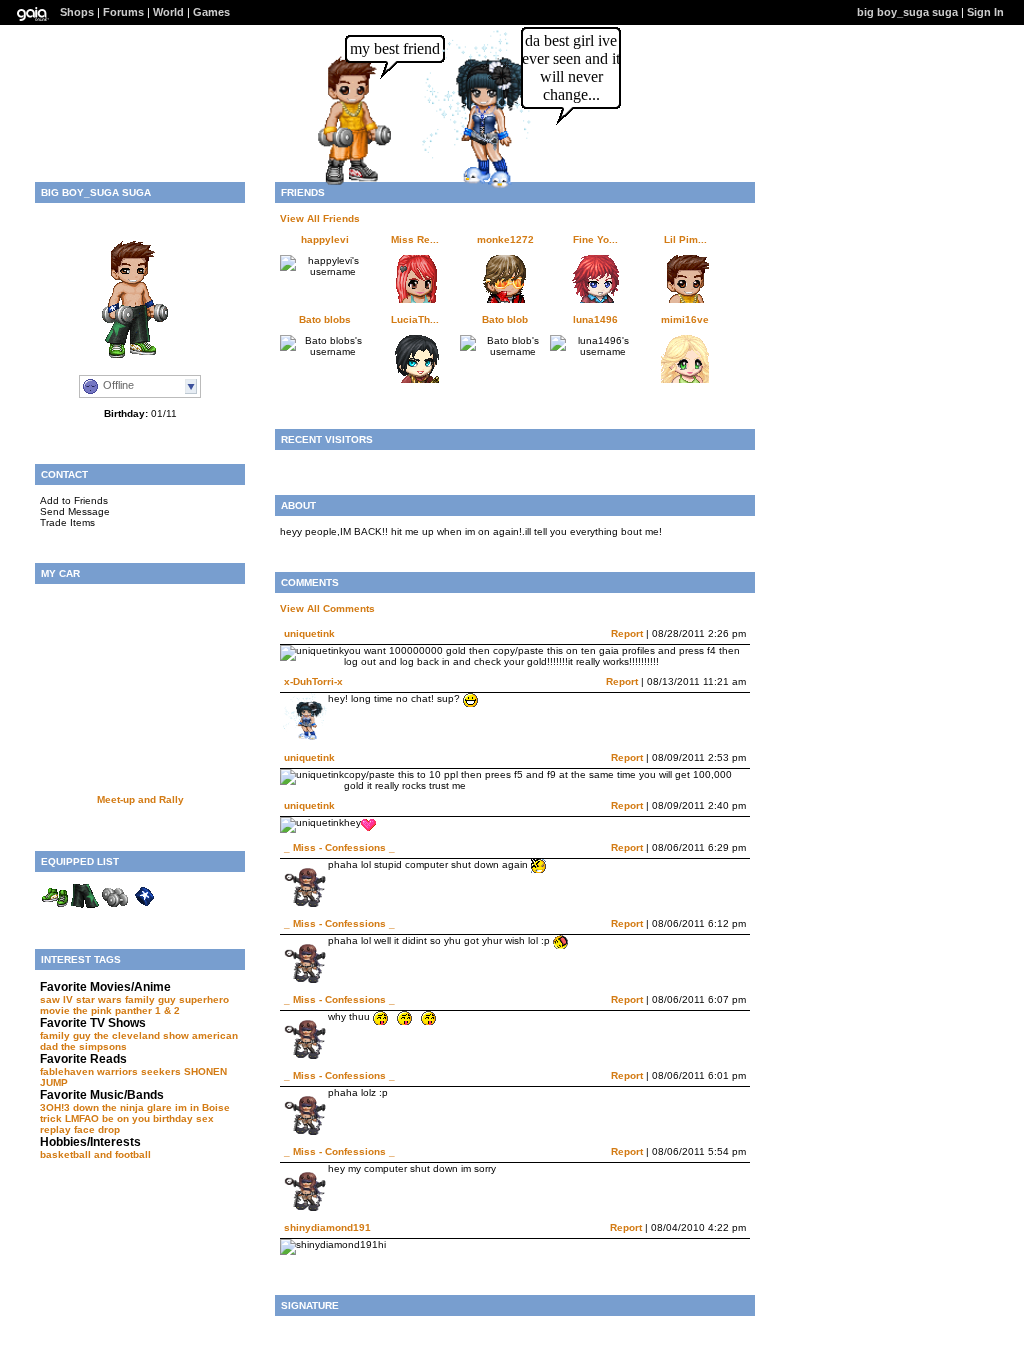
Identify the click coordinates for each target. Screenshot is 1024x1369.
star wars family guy (126, 999)
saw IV (56, 999)
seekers (161, 1071)
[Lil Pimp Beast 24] (360, 184)
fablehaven (67, 1071)
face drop (97, 1129)
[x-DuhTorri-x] (477, 186)
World (168, 12)
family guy (65, 1035)
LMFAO (82, 1118)
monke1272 (505, 239)
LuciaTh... (415, 319)
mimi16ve (685, 319)
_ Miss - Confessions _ (339, 847)
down (86, 1107)
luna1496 (595, 319)
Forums (123, 12)
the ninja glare (137, 1107)
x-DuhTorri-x (313, 681)
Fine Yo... (595, 239)
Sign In (985, 12)
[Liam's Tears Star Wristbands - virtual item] (145, 908)
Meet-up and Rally (140, 799)
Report (627, 633)
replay (55, 1129)
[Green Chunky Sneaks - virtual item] (55, 908)
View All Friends (320, 218)
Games (211, 12)
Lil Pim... (685, 239)
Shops (77, 12)
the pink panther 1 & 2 (126, 1010)
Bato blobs (325, 319)
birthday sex (183, 1118)
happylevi (325, 239)
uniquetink (309, 633)
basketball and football (95, 1154)
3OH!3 (55, 1107)
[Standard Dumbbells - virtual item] (115, 908)
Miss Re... (415, 239)
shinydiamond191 (327, 1227)
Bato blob (505, 319)
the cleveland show (141, 1035)
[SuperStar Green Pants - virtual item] (85, 908)
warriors (117, 1071)
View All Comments (327, 608)
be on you (126, 1118)
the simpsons (94, 1046)
